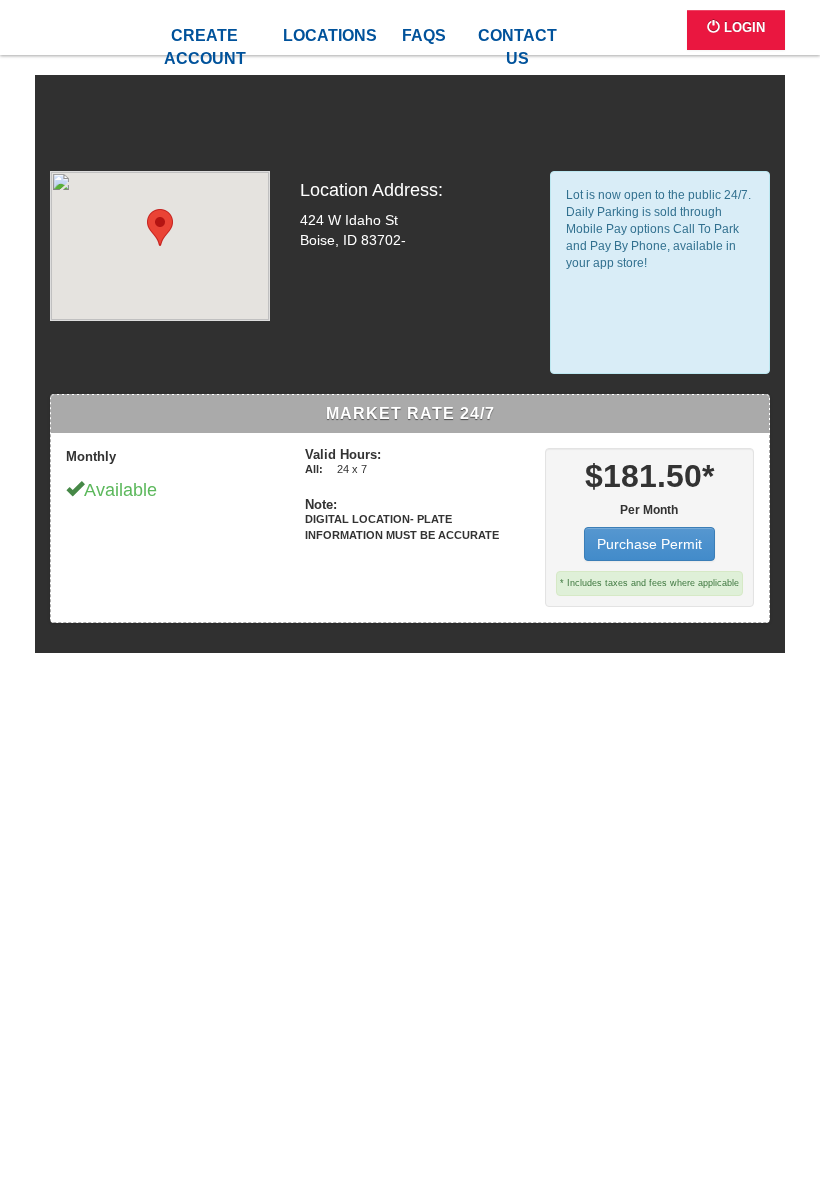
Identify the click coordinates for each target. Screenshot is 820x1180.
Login (742, 27)
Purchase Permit (649, 544)
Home (122, 37)
